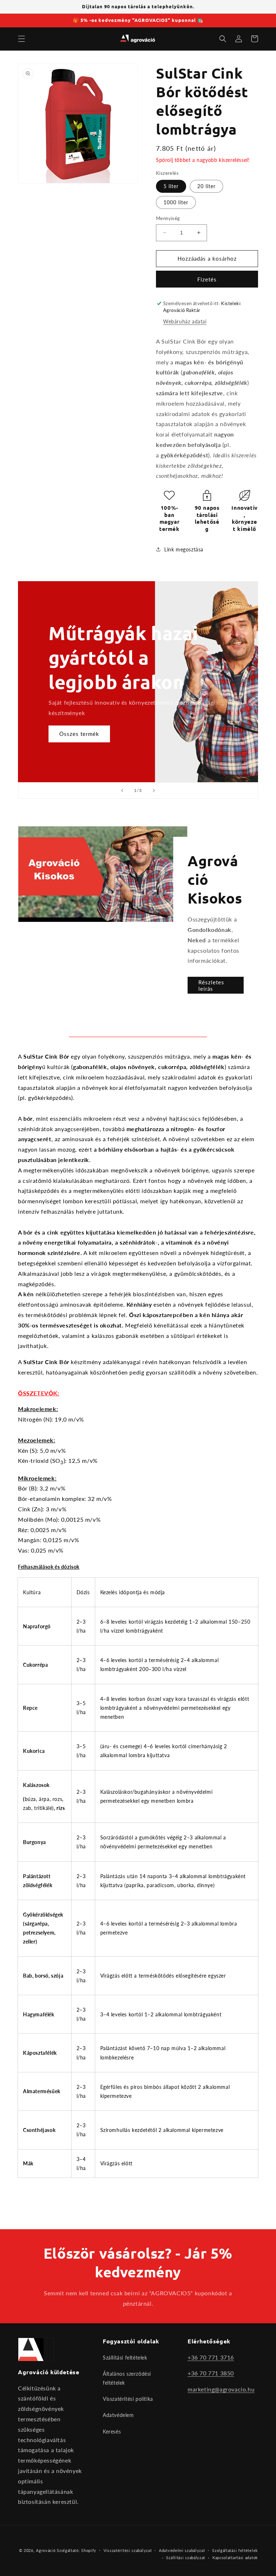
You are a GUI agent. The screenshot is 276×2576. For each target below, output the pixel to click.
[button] (22, 39)
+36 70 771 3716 (211, 2357)
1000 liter (176, 202)
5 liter (171, 186)
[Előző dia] (122, 790)
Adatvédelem (118, 2415)
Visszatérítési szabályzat (128, 2550)
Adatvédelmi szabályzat (182, 2550)
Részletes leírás (211, 985)
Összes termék (79, 734)
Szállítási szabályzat (186, 2558)
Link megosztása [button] (184, 549)
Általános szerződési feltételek (127, 2378)
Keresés (112, 2432)
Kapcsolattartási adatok (235, 2558)
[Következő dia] (154, 790)
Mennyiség (168, 218)
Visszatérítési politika (128, 2399)
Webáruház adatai (185, 321)
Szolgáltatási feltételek (235, 2550)
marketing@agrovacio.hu (221, 2389)
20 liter (206, 186)
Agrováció (46, 2550)
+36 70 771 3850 (211, 2373)
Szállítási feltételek (125, 2358)
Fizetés (207, 279)
